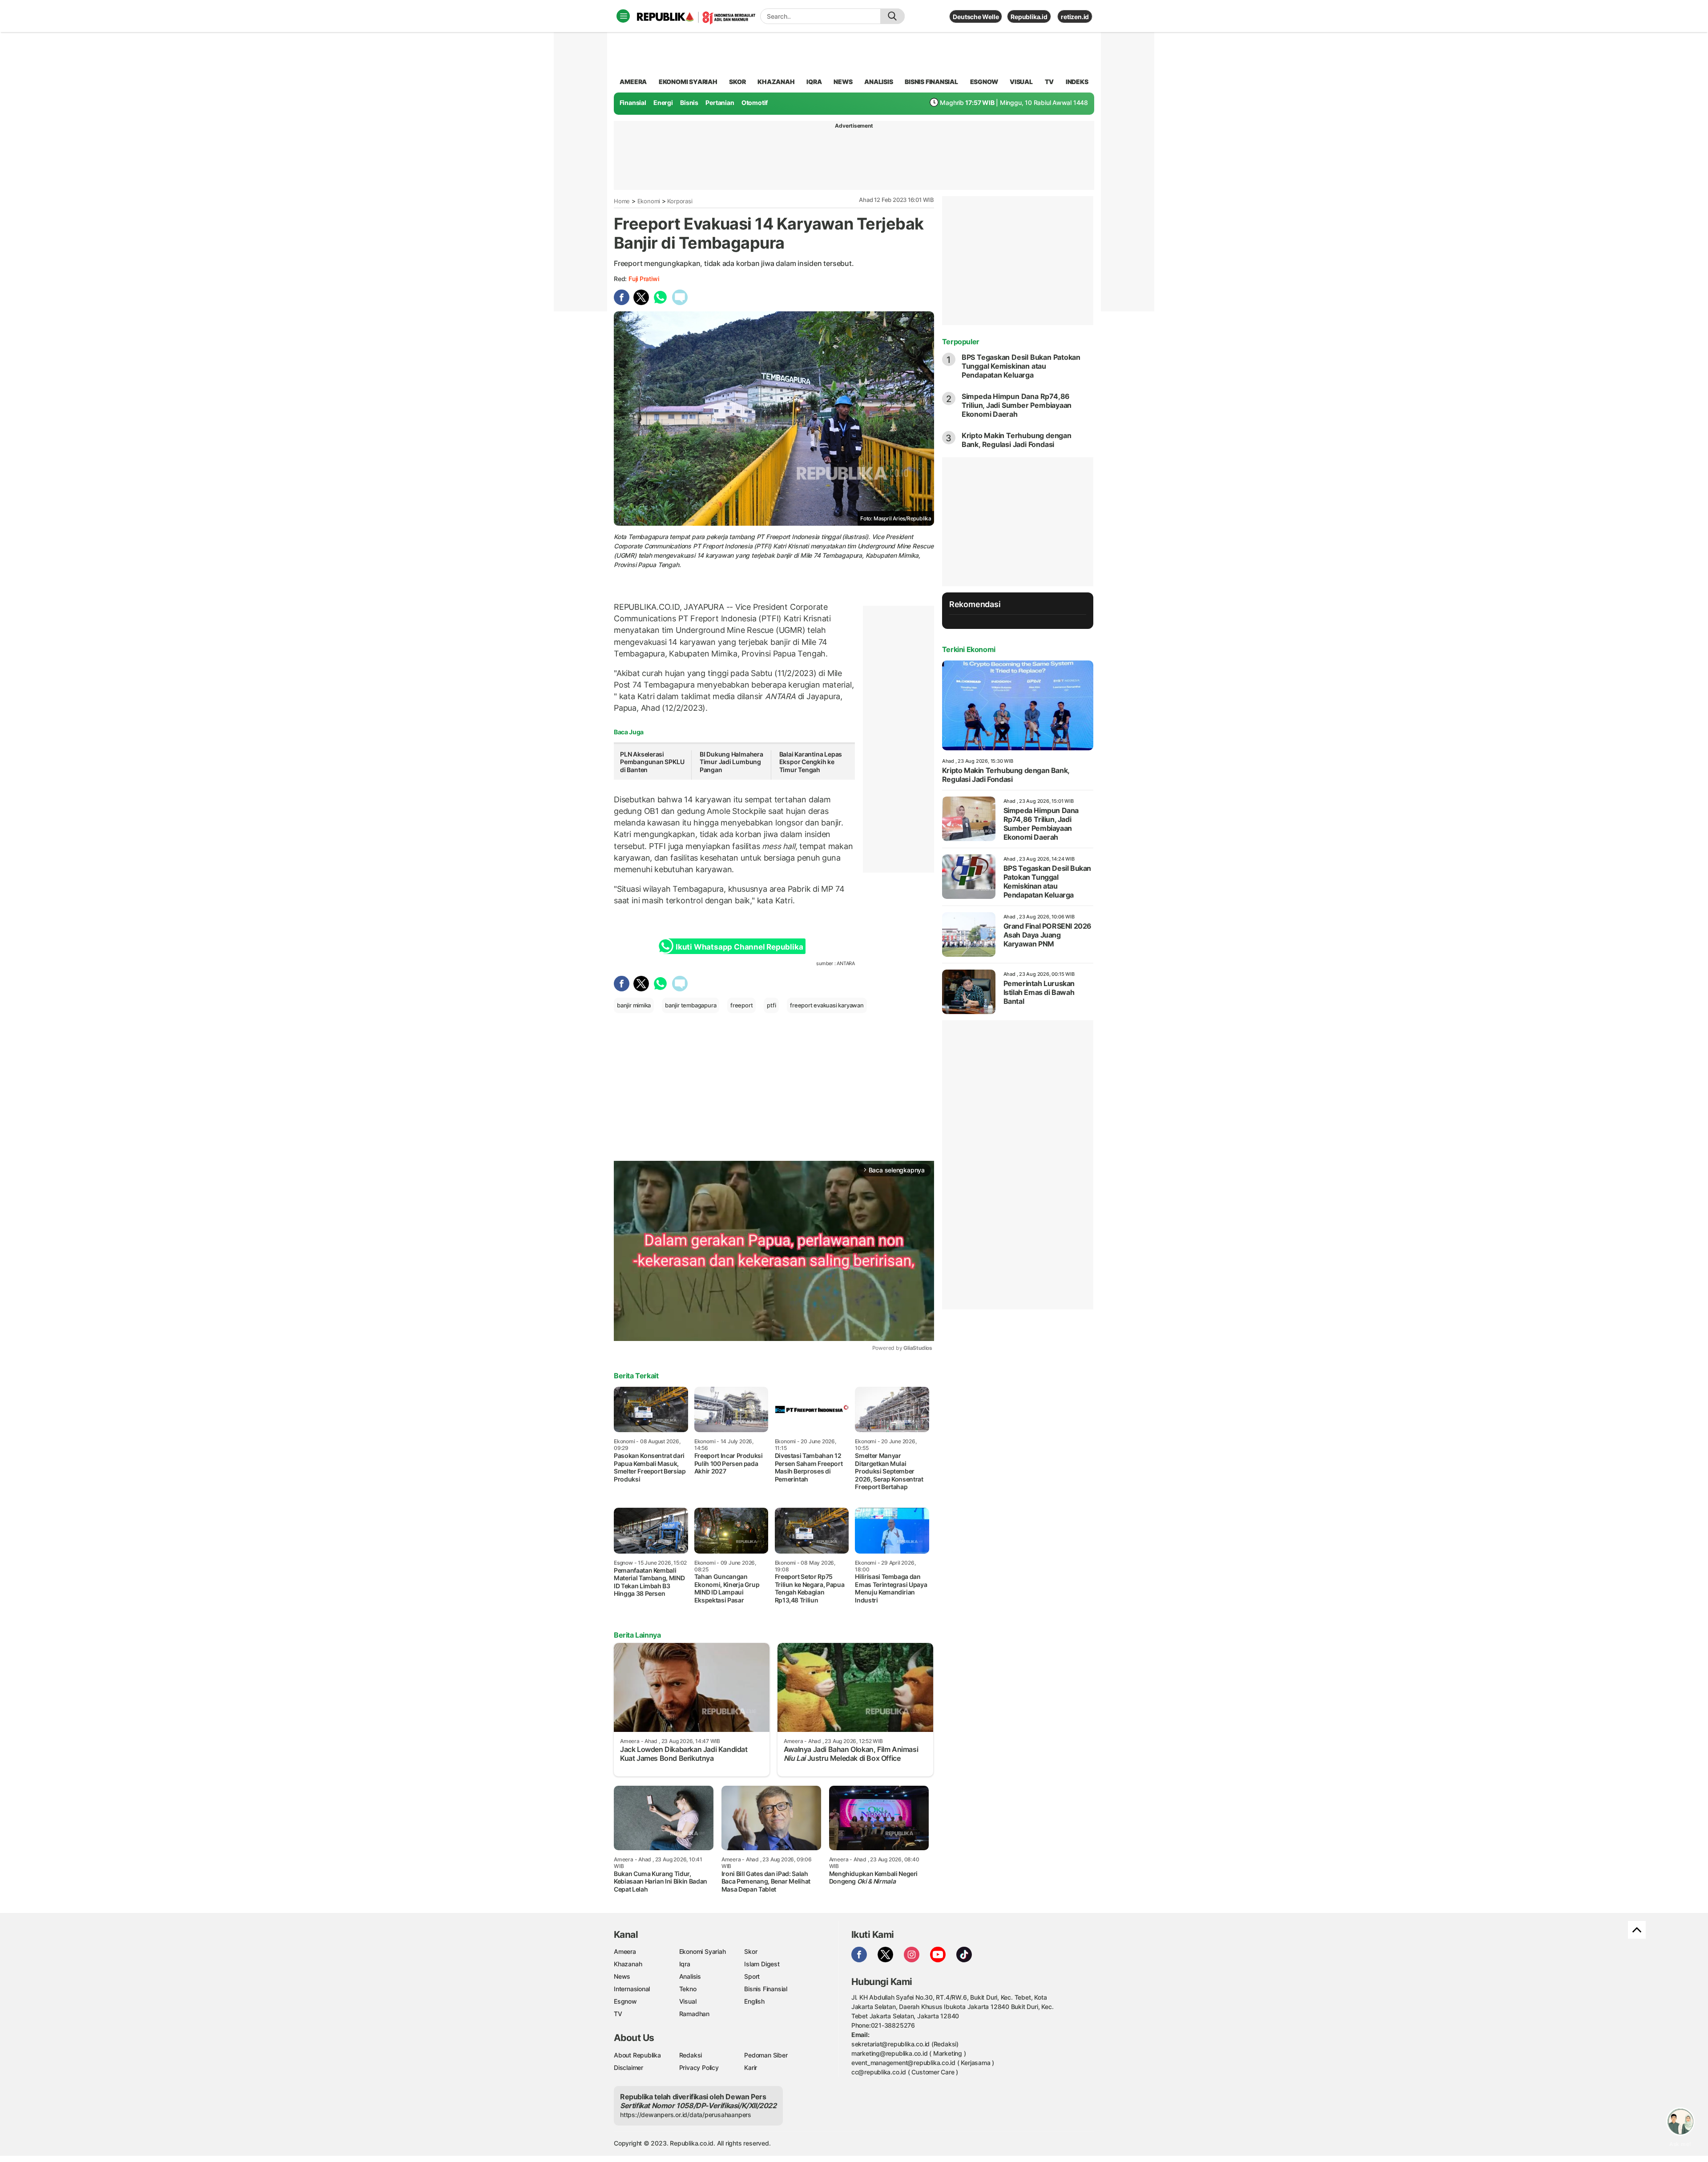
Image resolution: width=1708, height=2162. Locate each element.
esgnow (984, 82)
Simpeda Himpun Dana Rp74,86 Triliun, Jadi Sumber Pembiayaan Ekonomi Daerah (1017, 405)
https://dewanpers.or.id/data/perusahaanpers (686, 2115)
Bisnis (689, 103)
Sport (752, 1976)
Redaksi (691, 2055)
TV (1049, 82)
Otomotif (755, 103)
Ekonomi (649, 201)
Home (622, 201)
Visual (688, 2001)
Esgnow (625, 2001)
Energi (663, 103)
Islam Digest (762, 1964)
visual (1021, 82)
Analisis (690, 1976)
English (754, 2001)
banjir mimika (634, 1005)
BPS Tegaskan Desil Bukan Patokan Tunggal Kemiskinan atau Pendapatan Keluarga (1021, 366)
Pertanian (720, 103)
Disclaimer (628, 2067)
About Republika (637, 2055)
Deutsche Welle (976, 17)
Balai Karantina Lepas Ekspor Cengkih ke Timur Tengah (811, 762)
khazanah (776, 82)
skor (737, 82)
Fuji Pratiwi (644, 279)
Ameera (625, 1951)
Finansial (633, 103)
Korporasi (680, 201)
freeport (741, 1005)
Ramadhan (694, 2014)
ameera (633, 82)
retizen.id (1075, 17)
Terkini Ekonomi (969, 649)
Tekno (688, 1989)
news (843, 82)
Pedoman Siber (766, 2055)
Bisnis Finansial (931, 82)
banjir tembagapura (691, 1005)
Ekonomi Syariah (688, 82)
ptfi (771, 1005)
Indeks (1077, 82)
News (622, 1976)
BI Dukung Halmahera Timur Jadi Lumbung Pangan (731, 762)
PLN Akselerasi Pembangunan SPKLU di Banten (652, 762)
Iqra (685, 1964)
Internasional (632, 1989)
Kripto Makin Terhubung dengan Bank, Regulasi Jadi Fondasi (1017, 440)
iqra (814, 82)
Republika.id (1029, 17)
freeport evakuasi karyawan (827, 1005)
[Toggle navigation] (623, 16)
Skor (751, 1951)
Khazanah (628, 1964)
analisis (878, 82)
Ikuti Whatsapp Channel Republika (739, 947)
